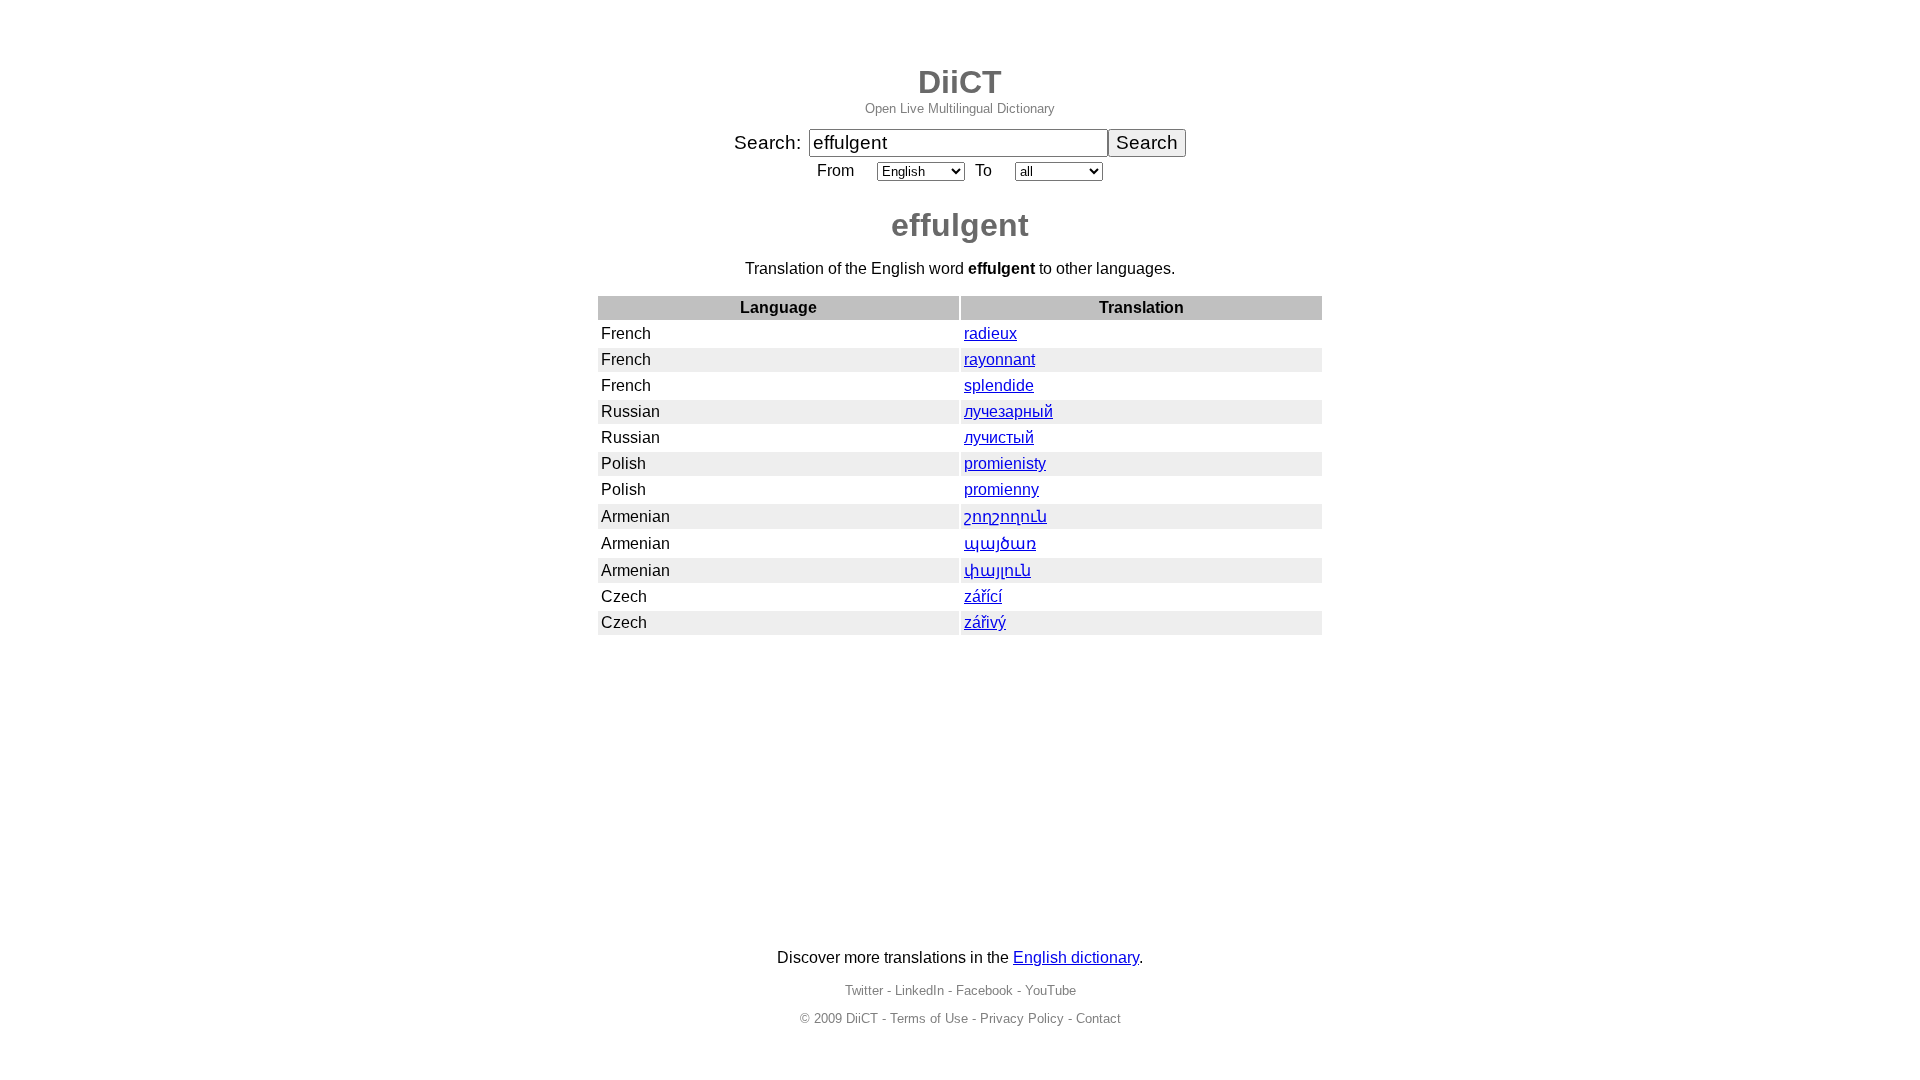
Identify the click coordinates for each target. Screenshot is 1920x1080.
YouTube (1050, 990)
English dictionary (1076, 957)
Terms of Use (929, 1018)
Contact (1098, 1018)
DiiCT (960, 82)
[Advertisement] (960, 793)
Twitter (864, 990)
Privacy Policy (1022, 1018)
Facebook (984, 990)
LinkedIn (919, 990)
